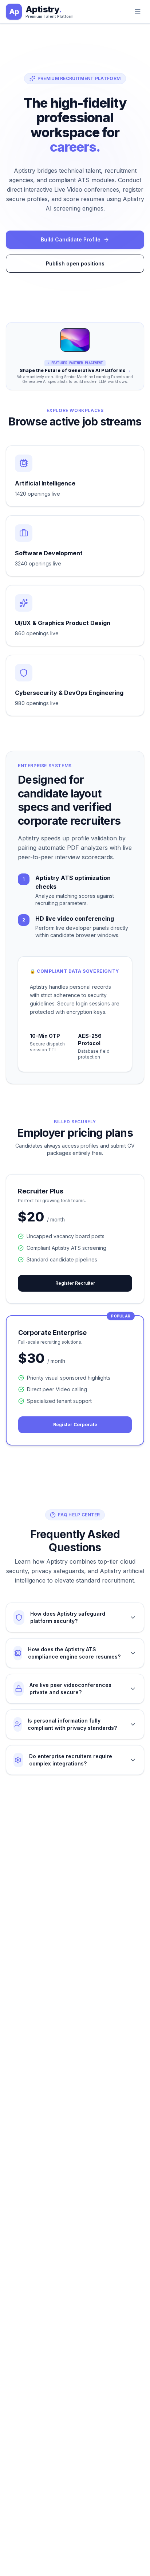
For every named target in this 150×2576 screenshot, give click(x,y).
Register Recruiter (75, 1283)
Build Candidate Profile (71, 239)
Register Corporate (75, 1425)
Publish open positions (75, 263)
